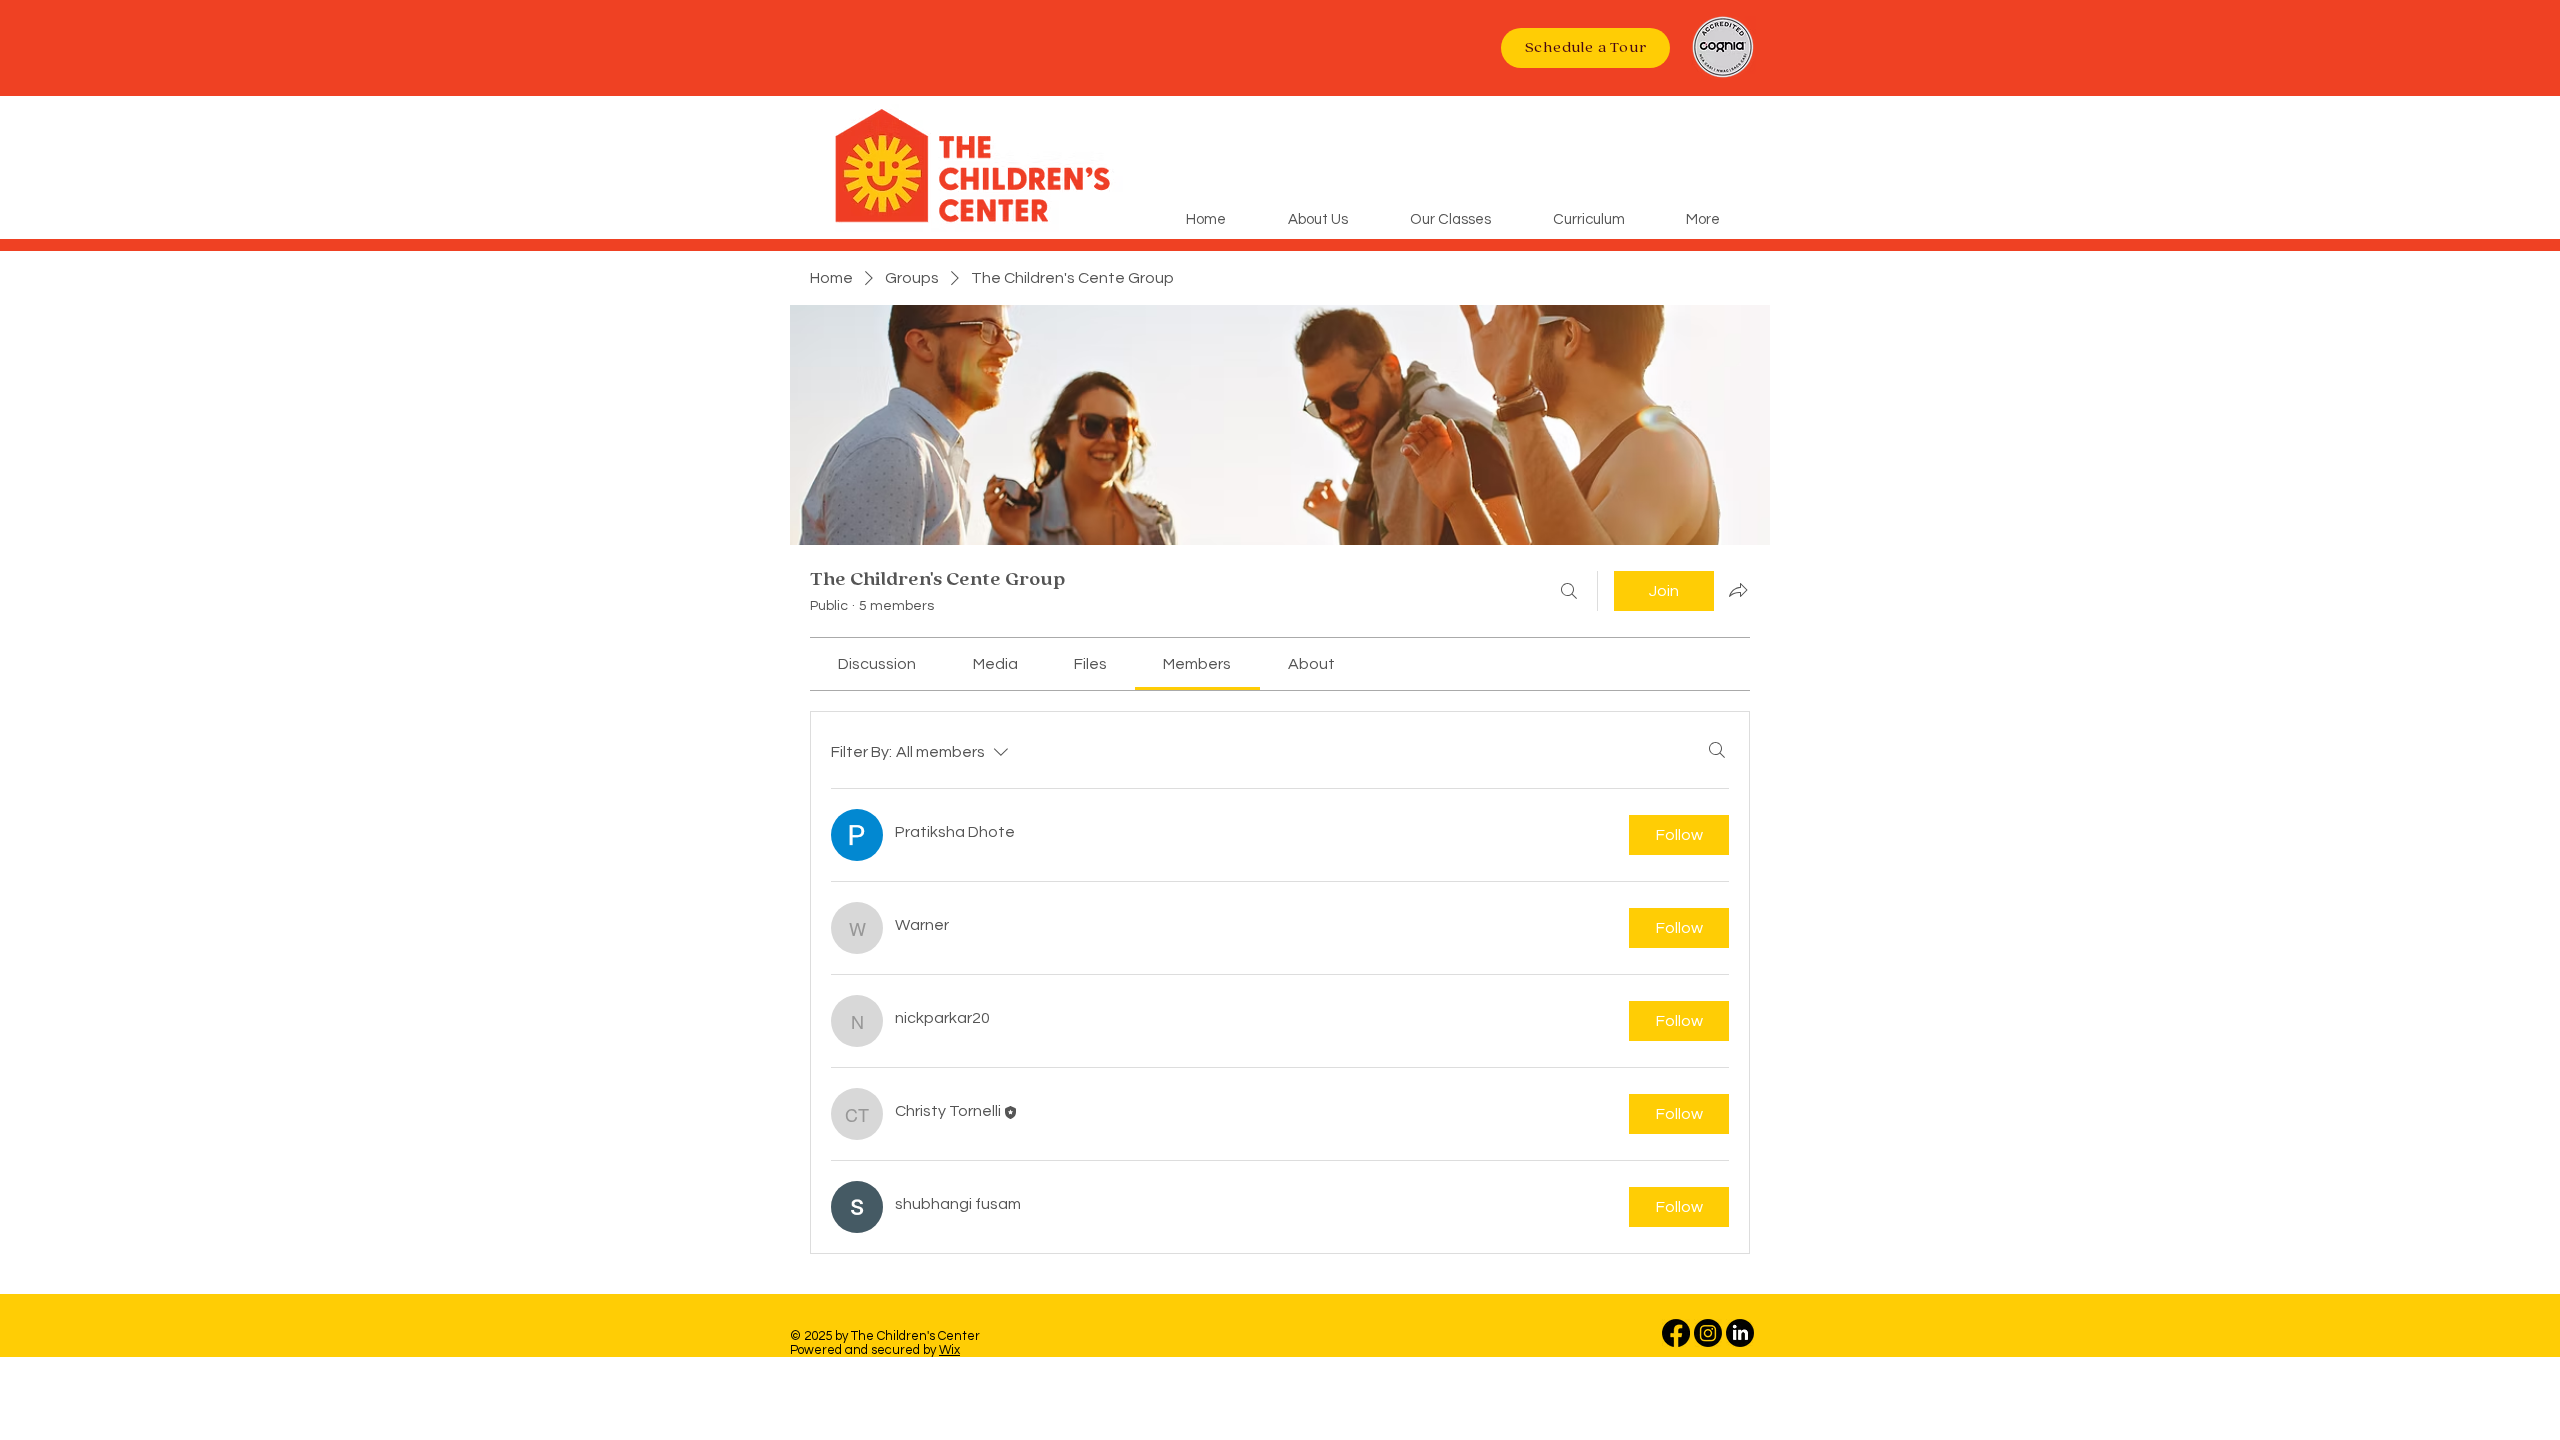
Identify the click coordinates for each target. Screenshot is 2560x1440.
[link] (877, 664)
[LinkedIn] (1740, 1333)
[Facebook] (1676, 1333)
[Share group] (1738, 590)
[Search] (1569, 591)
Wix (949, 1350)
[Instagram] (1708, 1333)
